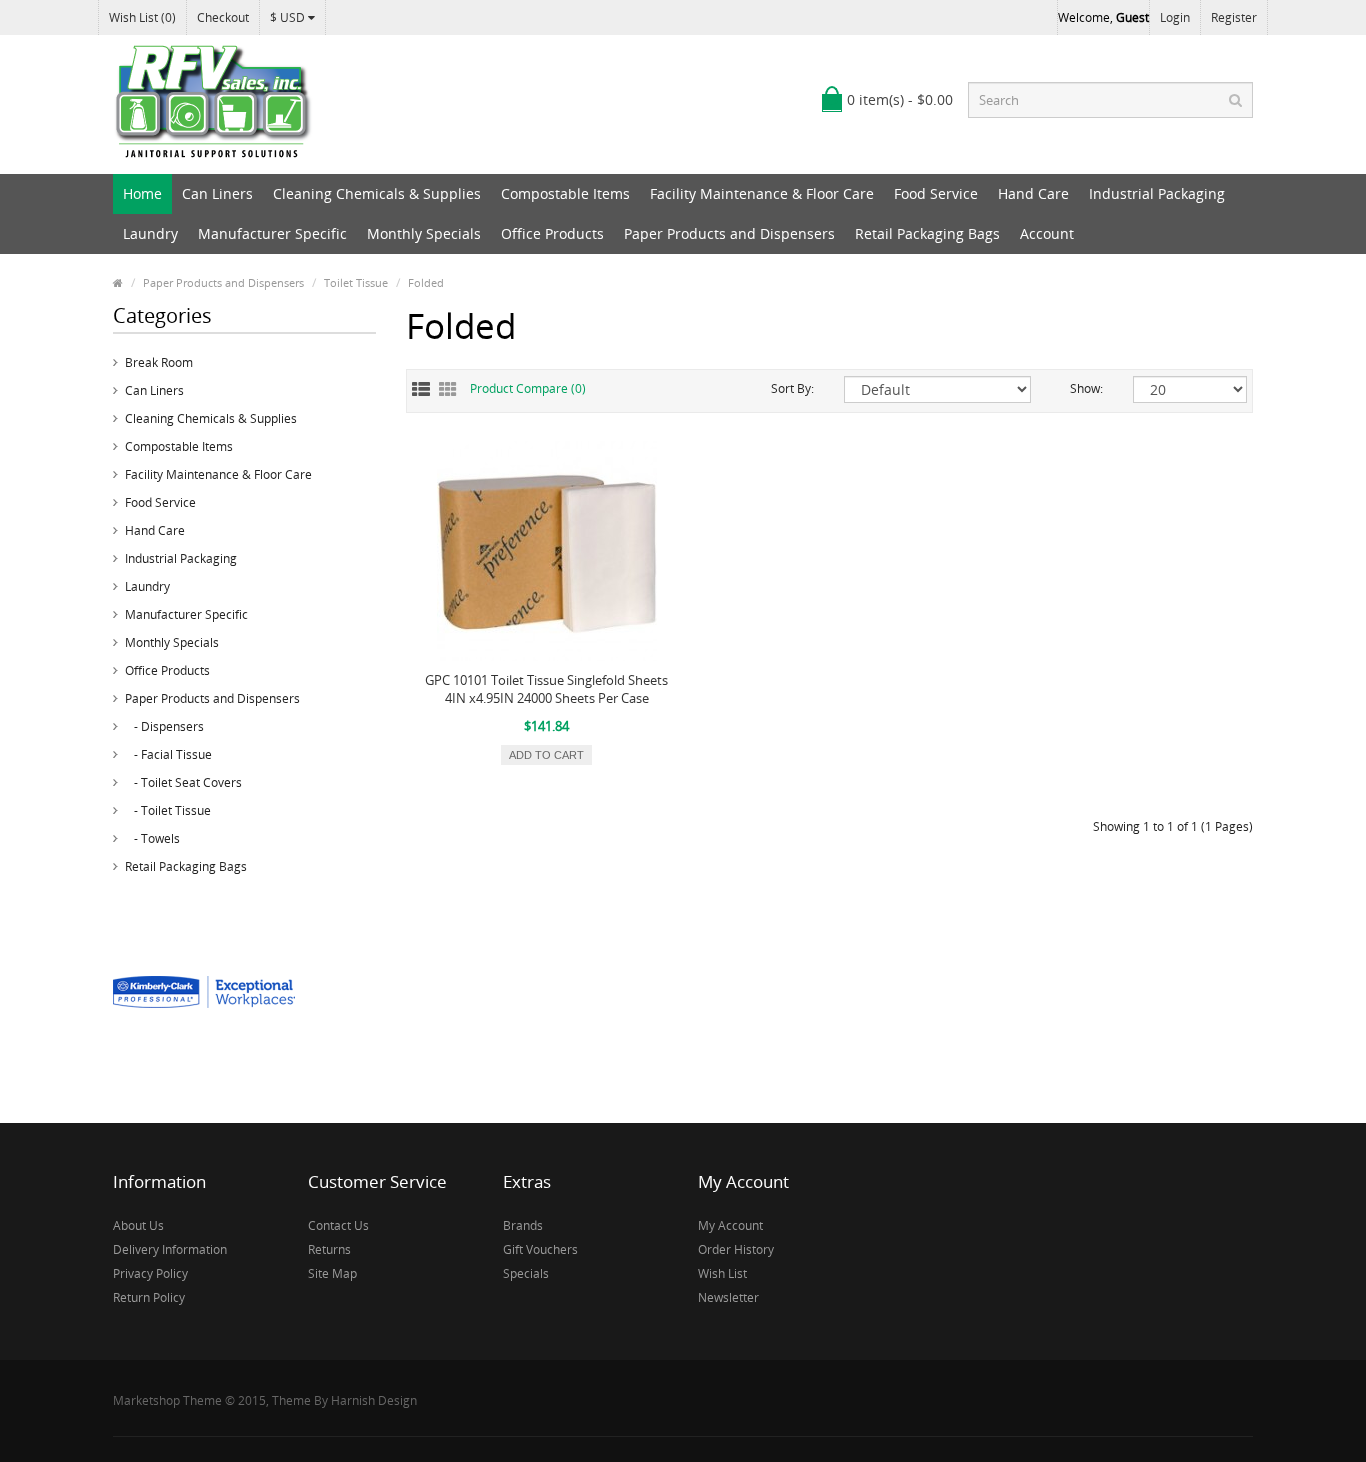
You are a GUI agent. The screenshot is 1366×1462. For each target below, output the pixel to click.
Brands (523, 1225)
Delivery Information (170, 1249)
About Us (138, 1225)
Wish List (722, 1273)
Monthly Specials (424, 233)
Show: (1086, 388)
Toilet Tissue (356, 282)
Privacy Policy (150, 1273)
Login (1175, 17)
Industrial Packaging (1157, 193)
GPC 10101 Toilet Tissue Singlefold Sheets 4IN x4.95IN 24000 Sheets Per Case (546, 689)
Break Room (159, 362)
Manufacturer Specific (272, 233)
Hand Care (1033, 193)
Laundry (150, 233)
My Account (730, 1225)
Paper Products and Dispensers (729, 233)
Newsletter (728, 1297)
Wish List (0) (142, 17)
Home (142, 193)
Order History (736, 1249)
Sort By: (792, 388)
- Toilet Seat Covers (183, 782)
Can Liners (217, 193)
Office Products (552, 233)
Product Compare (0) (528, 388)
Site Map (332, 1273)
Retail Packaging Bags (927, 233)
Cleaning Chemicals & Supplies (377, 193)
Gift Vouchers (540, 1249)
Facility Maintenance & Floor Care (762, 193)
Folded (426, 282)
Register (1234, 17)
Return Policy (149, 1297)
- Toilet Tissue (168, 810)
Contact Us (338, 1225)
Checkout (223, 17)
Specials (526, 1273)
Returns (329, 1249)
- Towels (152, 838)
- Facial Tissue (168, 754)
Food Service (936, 193)
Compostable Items (565, 193)
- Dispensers (164, 726)
